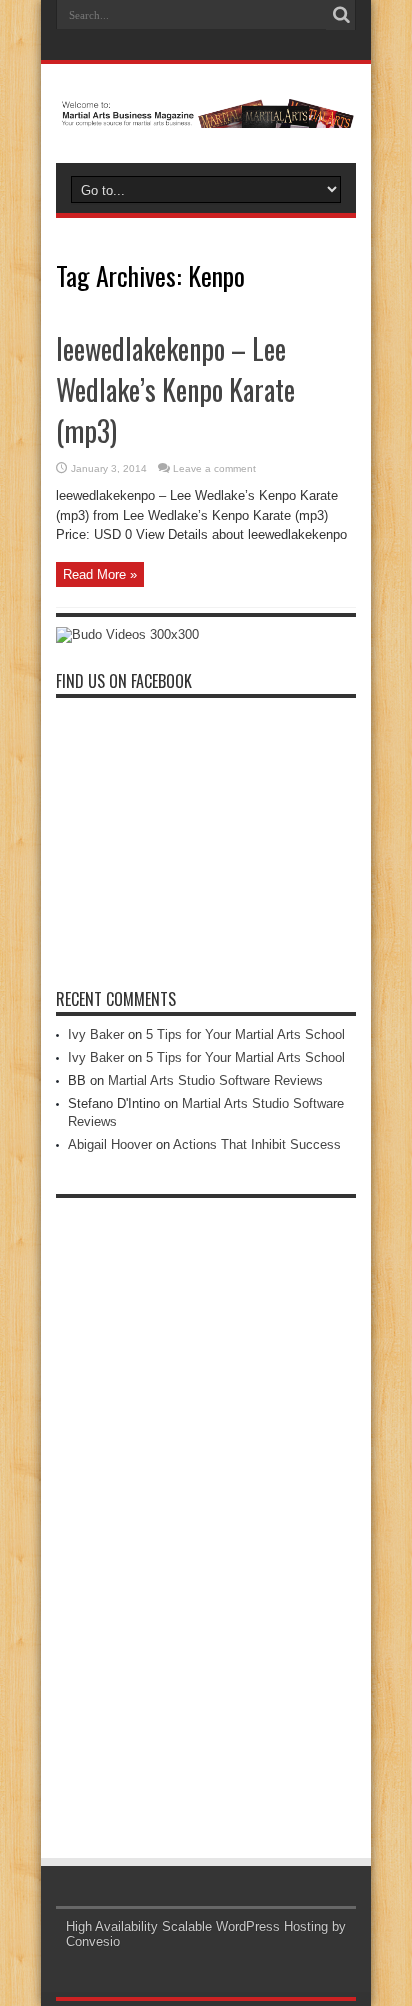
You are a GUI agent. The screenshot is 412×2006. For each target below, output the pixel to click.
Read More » (100, 574)
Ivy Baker (96, 1034)
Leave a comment (214, 468)
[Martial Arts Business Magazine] (206, 113)
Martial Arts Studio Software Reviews (215, 1080)
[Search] (341, 15)
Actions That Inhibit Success (257, 1144)
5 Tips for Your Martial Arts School (245, 1034)
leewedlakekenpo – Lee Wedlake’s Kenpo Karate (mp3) (175, 389)
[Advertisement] (206, 1508)
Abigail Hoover (110, 1144)
